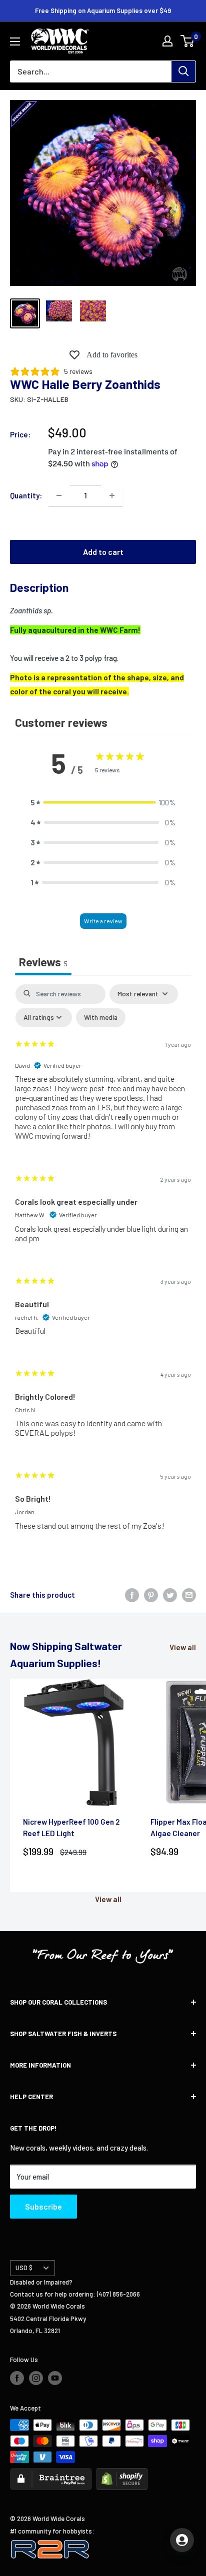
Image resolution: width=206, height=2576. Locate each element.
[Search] (183, 71)
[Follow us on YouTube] (55, 2378)
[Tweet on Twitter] (170, 1595)
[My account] (167, 41)
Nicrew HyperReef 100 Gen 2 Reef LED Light (71, 1827)
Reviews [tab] (43, 962)
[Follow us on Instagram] (36, 2378)
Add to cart (103, 552)
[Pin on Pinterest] (151, 1595)
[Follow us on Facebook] (17, 2378)
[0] (188, 41)
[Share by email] (189, 1595)
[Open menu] (15, 41)
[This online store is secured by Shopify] (122, 2474)
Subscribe (43, 2206)
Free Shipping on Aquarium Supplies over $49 (103, 10)
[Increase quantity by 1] (112, 495)
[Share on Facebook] (132, 1595)
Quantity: (26, 495)
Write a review (103, 921)
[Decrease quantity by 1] (59, 495)
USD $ (24, 2268)
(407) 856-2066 (118, 2294)
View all (183, 1647)
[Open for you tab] (182, 2540)
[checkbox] (101, 1018)
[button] (103, 802)
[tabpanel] (103, 1266)
